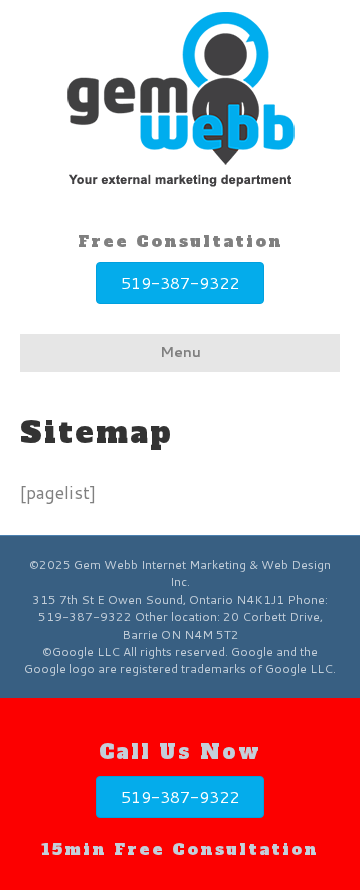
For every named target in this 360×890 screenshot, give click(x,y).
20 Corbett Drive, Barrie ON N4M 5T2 (222, 625)
